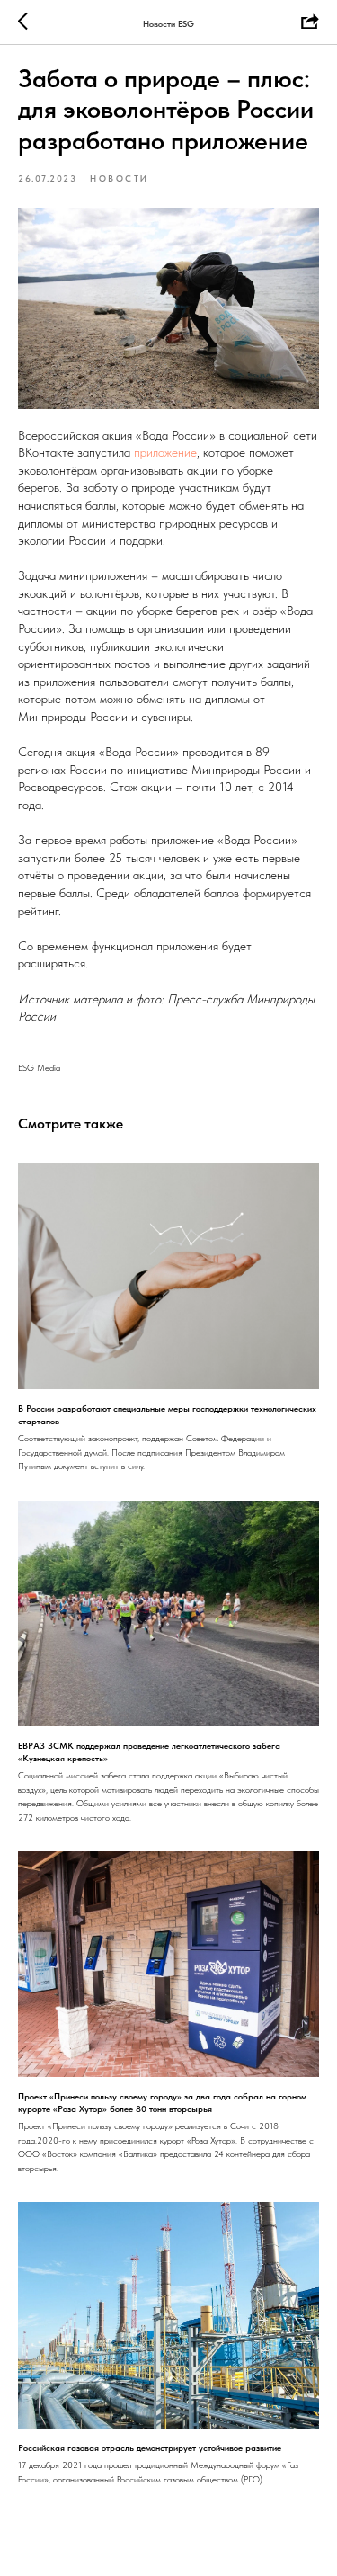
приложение (165, 452)
